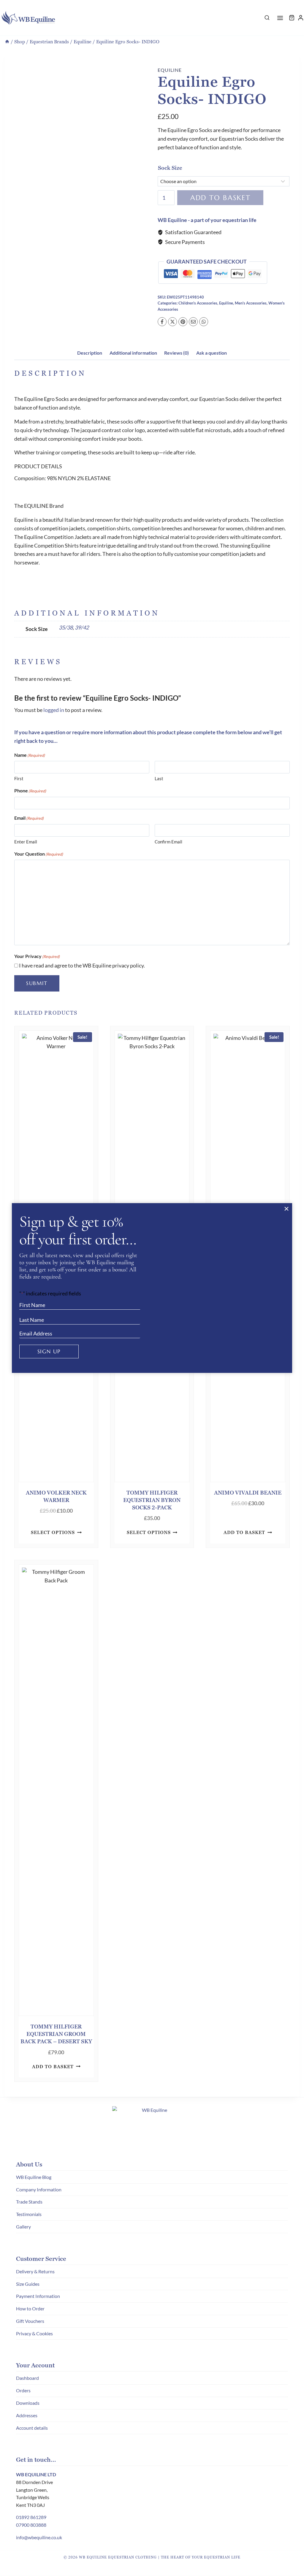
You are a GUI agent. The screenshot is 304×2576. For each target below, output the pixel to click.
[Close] (286, 1209)
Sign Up (49, 1351)
